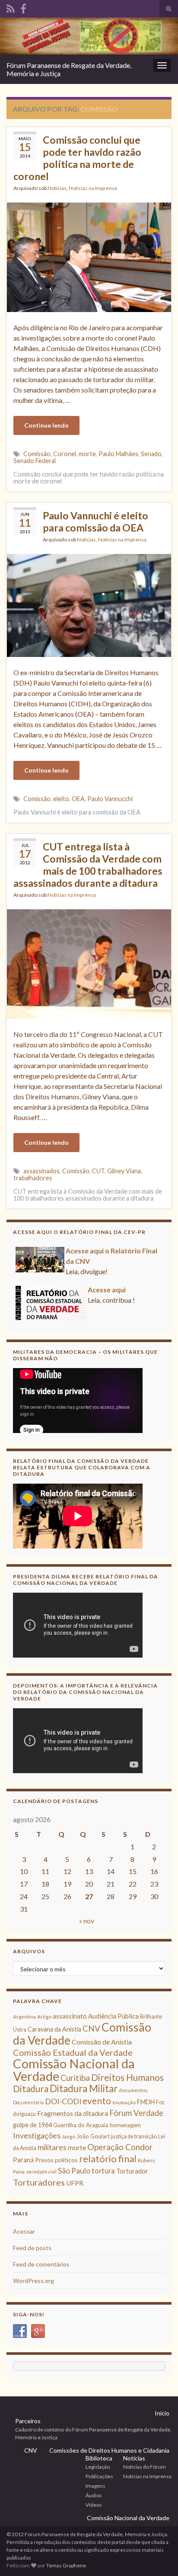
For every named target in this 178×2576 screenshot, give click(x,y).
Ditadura (31, 2088)
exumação (124, 2102)
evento (97, 2101)
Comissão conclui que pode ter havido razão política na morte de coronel (77, 158)
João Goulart (93, 2136)
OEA (78, 799)
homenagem (125, 2125)
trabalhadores (33, 1178)
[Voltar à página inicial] (89, 36)
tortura (103, 2171)
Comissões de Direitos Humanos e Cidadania (109, 2450)
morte (87, 454)
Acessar (24, 2231)
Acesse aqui (107, 1290)
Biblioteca (99, 2458)
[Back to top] (159, 2557)
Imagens (95, 2486)
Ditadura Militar (84, 2088)
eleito (61, 799)
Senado (151, 454)
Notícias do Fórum (145, 2467)
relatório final (108, 2159)
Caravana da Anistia (54, 2029)
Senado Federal (35, 461)
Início (162, 2413)
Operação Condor (120, 2147)
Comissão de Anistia (102, 2042)
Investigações (37, 2135)
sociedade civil (41, 2172)
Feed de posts (32, 2248)
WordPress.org (33, 2281)
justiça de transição (134, 2136)
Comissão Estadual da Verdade (73, 2052)
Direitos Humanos (127, 2077)
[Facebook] (23, 7)
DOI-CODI (63, 2101)
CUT (98, 1171)
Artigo (44, 2017)
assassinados (41, 1171)
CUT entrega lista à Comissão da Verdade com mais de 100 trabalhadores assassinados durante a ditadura (88, 865)
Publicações (99, 2476)
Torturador (132, 2171)
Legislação (98, 2467)
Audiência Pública (113, 2016)
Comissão (37, 454)
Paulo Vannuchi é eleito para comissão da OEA (95, 522)
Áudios (94, 2495)
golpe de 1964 (32, 2125)
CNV (91, 2028)
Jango (68, 2136)
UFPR (75, 2183)
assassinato (70, 2016)
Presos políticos (56, 2160)
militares (52, 2147)
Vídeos (94, 2505)
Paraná (23, 2160)
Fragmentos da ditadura (73, 2113)
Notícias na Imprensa (93, 188)
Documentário (28, 2102)
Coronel (65, 454)
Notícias (57, 188)
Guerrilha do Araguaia (81, 2125)
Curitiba (75, 2078)
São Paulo (74, 2171)
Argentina (24, 2017)
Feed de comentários (41, 2264)
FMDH (146, 2102)
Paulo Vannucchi (110, 799)
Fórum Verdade (136, 2113)
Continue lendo (46, 425)
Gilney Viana (124, 1171)
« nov (87, 1921)
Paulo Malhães (118, 454)
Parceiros (28, 2421)
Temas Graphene (66, 2565)
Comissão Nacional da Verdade (74, 2070)
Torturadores (39, 2182)
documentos (133, 2090)
